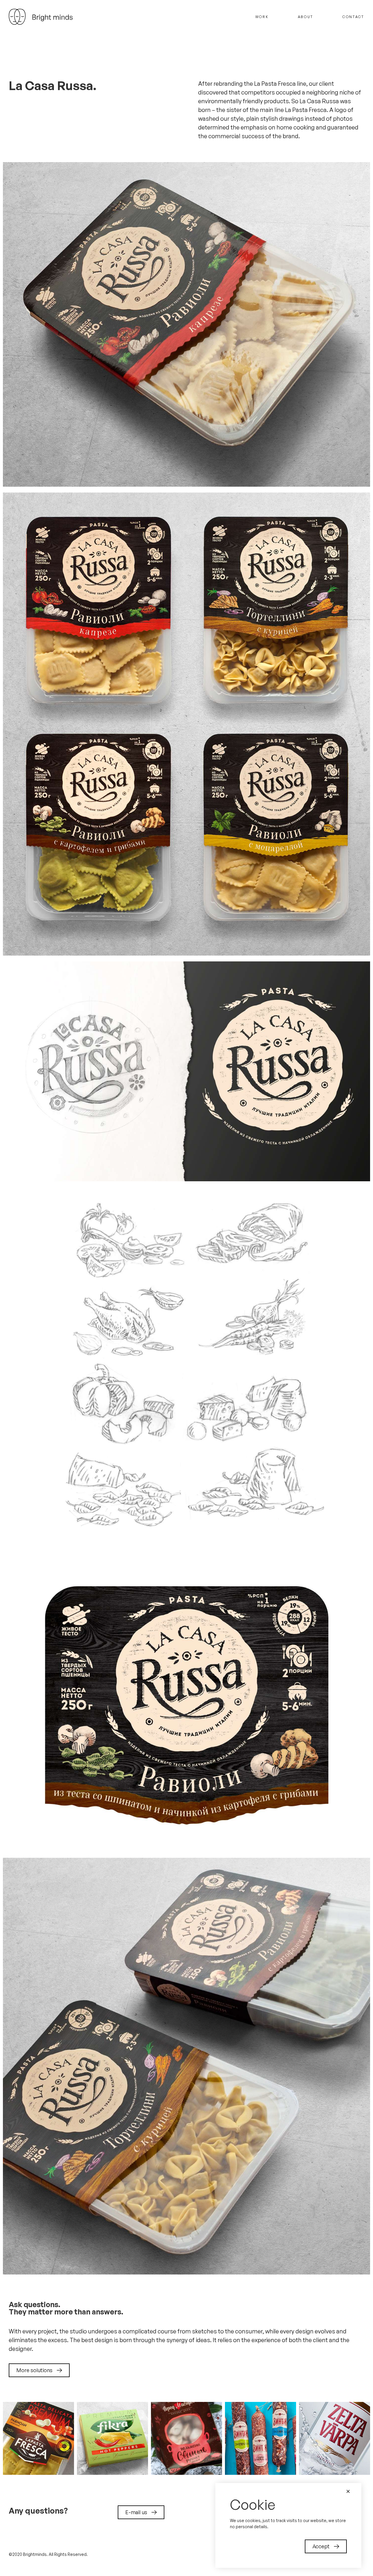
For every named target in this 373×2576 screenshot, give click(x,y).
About (306, 17)
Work (262, 17)
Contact (353, 17)
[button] (39, 2370)
